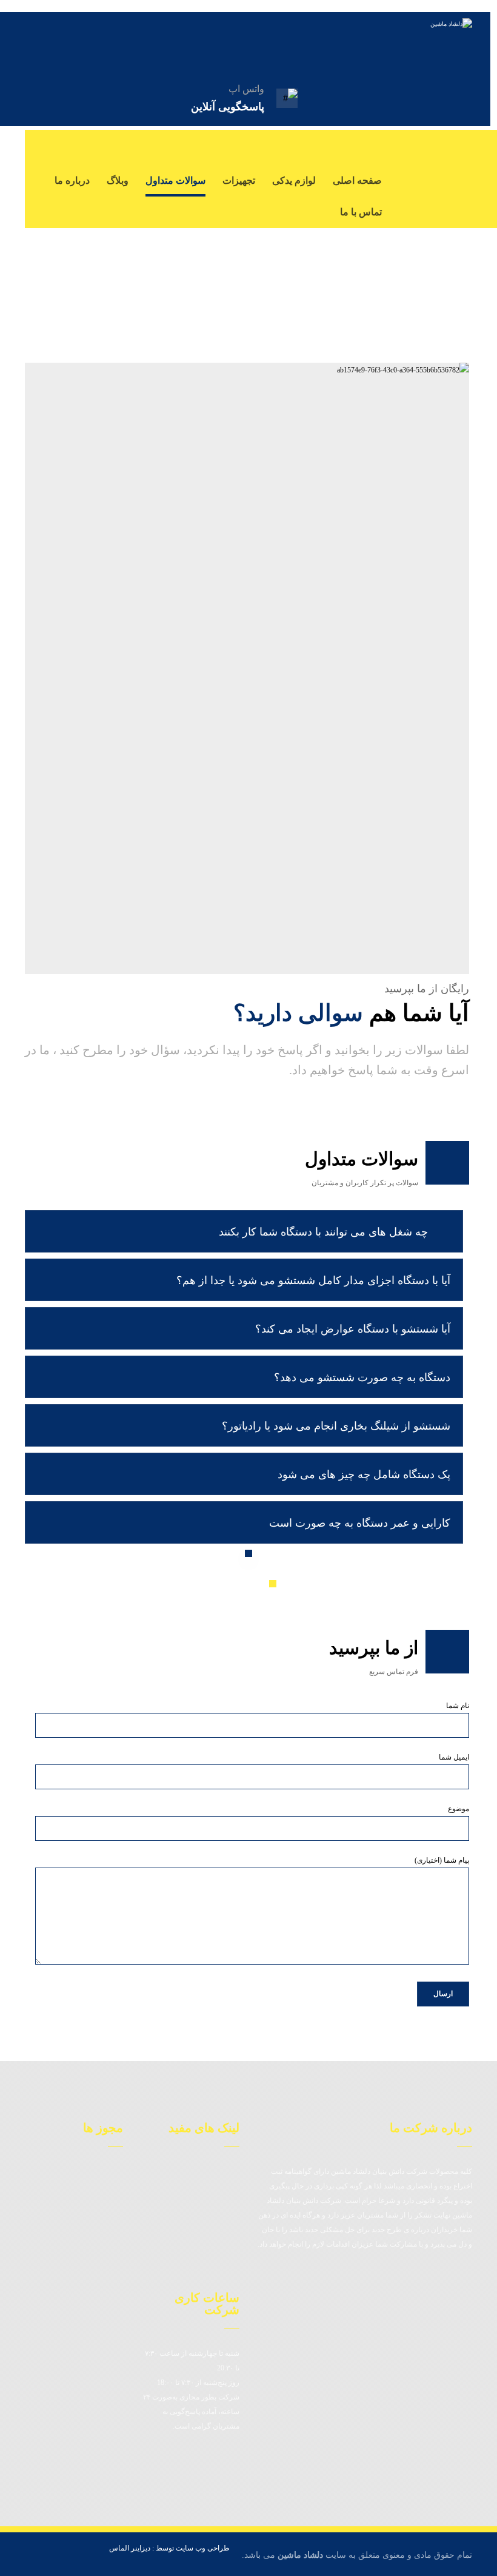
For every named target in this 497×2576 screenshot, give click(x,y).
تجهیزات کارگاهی (193, 2264)
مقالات (212, 2173)
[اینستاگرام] (412, 146)
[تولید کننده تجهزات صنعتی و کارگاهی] (405, 42)
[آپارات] (460, 170)
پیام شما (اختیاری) (442, 1860)
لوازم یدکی (205, 2246)
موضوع (459, 1809)
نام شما (458, 1706)
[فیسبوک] (460, 146)
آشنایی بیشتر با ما (191, 2191)
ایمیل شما (454, 1757)
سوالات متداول (197, 2228)
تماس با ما (205, 2210)
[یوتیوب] (436, 146)
